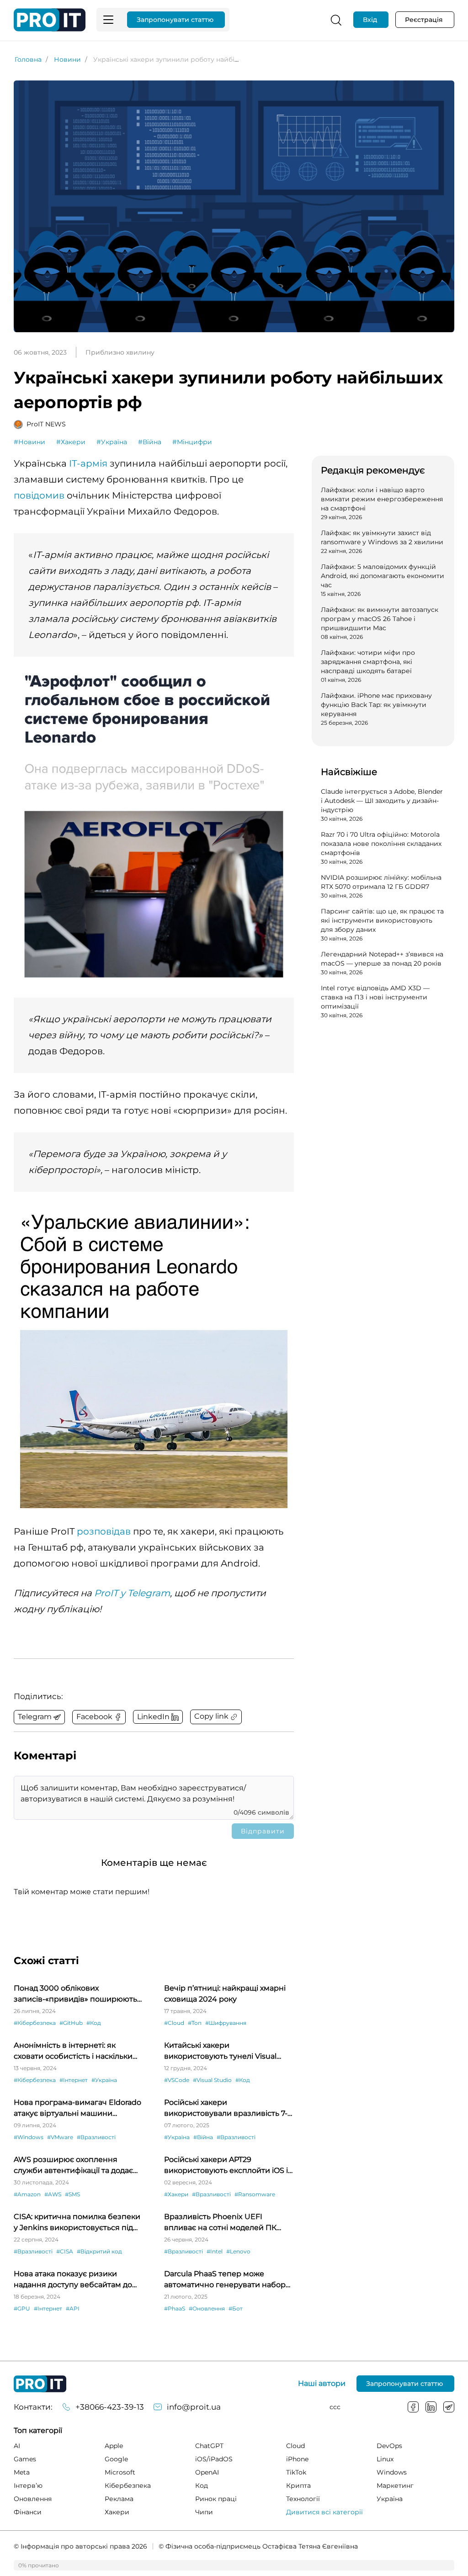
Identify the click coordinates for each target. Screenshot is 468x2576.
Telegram (449, 2407)
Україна (390, 2499)
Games (25, 2459)
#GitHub (71, 2023)
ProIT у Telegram (132, 1593)
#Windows (29, 2137)
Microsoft (120, 2472)
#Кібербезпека (35, 2023)
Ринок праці (216, 2499)
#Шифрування (226, 2023)
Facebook (413, 2407)
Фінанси (28, 2512)
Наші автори (322, 2384)
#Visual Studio (212, 2080)
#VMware (60, 2137)
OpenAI (207, 2472)
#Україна (112, 442)
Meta (22, 2472)
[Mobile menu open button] (108, 20)
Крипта (298, 2486)
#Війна (150, 442)
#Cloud (174, 2023)
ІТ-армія (88, 463)
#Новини (29, 442)
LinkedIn (431, 2407)
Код (202, 2486)
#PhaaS (175, 2308)
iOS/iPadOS (214, 2459)
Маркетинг (395, 2486)
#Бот (236, 2308)
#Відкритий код (99, 2251)
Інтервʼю (28, 2486)
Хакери (117, 2512)
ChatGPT (209, 2446)
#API (73, 2308)
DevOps (389, 2446)
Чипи (204, 2512)
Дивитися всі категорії (324, 2512)
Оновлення (33, 2499)
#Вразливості (96, 2137)
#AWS (53, 2194)
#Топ (195, 2023)
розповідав (104, 1531)
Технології (303, 2499)
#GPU (22, 2308)
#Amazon (27, 2194)
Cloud (295, 2446)
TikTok (296, 2472)
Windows (392, 2472)
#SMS (72, 2194)
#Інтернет (74, 2080)
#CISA (65, 2251)
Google (116, 2459)
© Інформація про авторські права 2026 (80, 2546)
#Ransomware (255, 2194)
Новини (67, 59)
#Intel (215, 2251)
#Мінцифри (192, 442)
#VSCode (177, 2080)
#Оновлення (207, 2308)
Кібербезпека (128, 2486)
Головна (28, 59)
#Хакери (71, 442)
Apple (114, 2446)
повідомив (39, 495)
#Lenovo (238, 2251)
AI (17, 2446)
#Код (94, 2023)
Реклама (119, 2499)
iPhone (297, 2459)
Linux (385, 2459)
